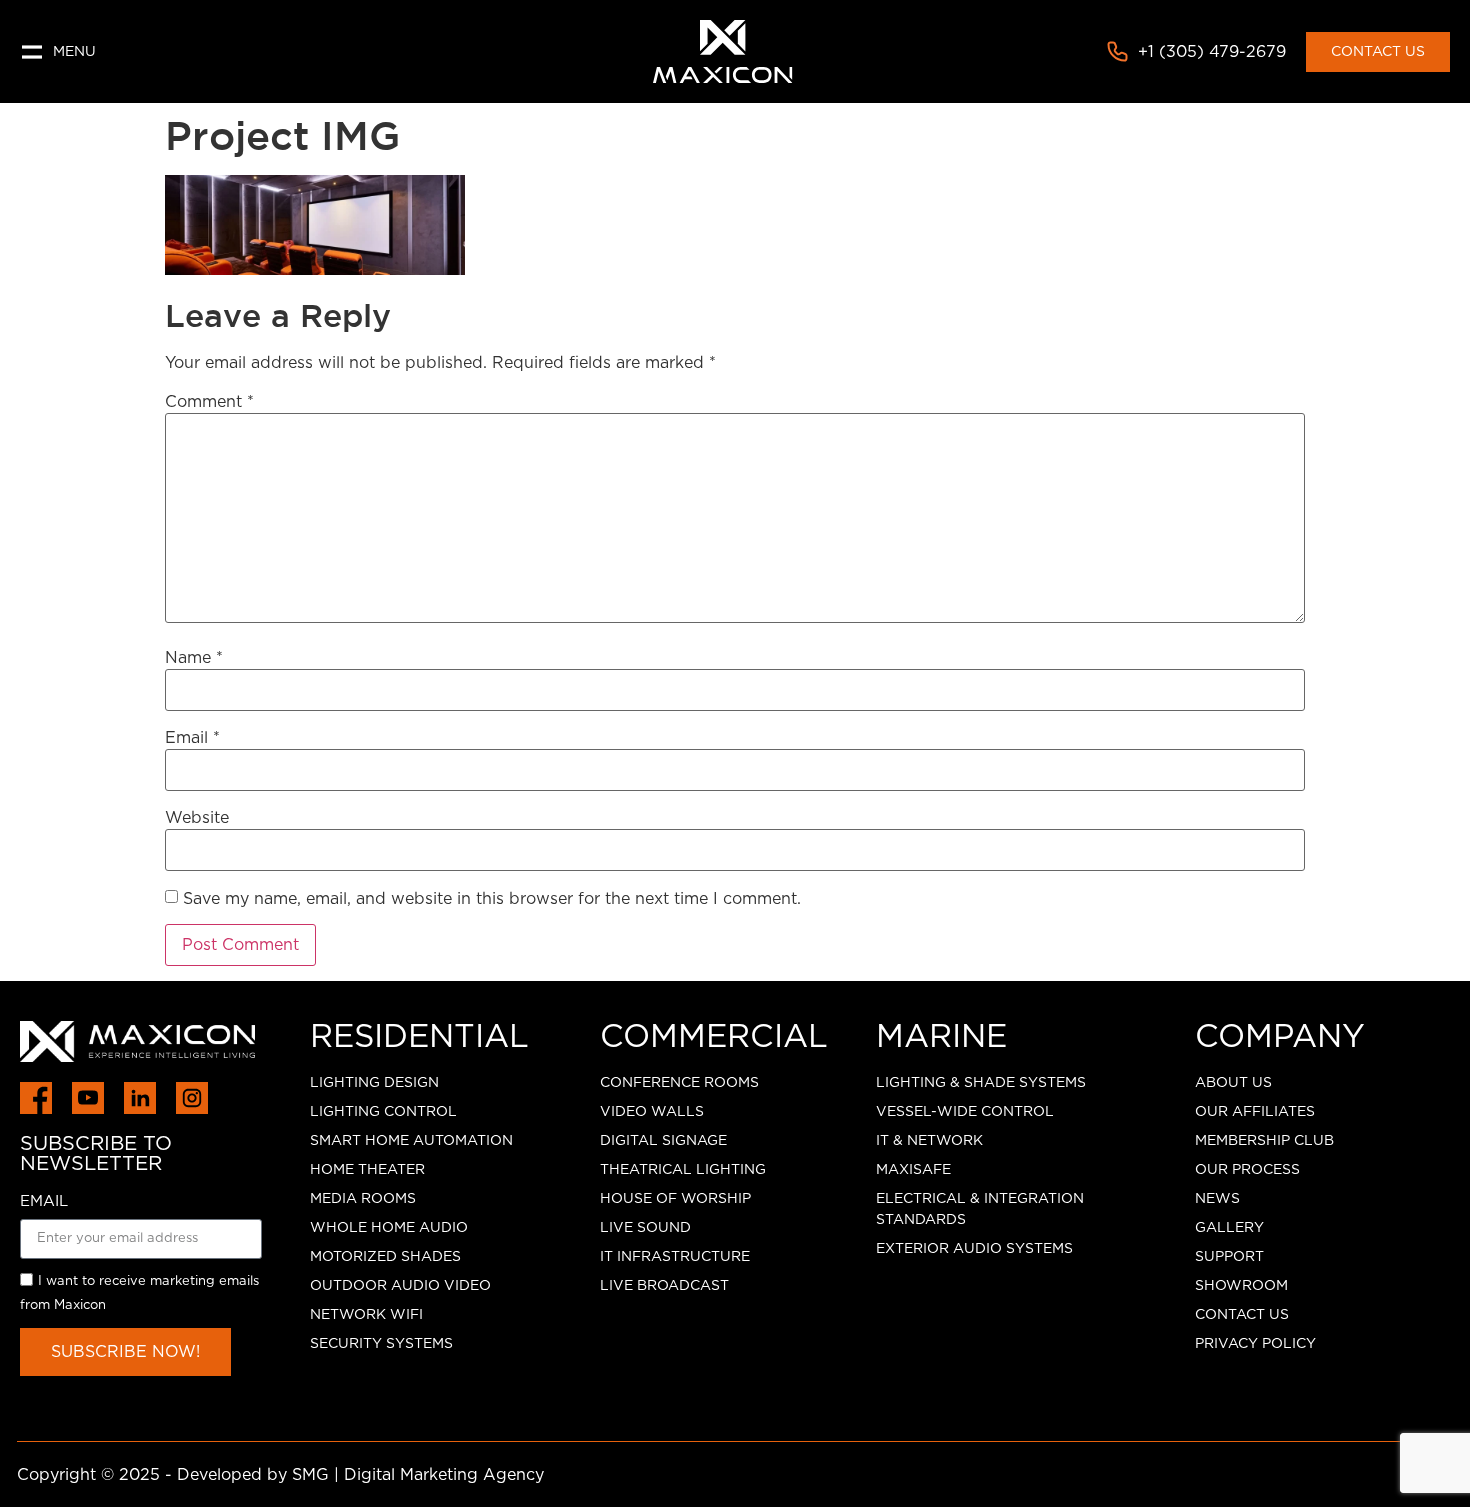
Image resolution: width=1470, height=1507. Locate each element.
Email (192, 738)
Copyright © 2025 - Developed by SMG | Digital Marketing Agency (280, 1475)
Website (197, 818)
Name (194, 658)
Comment (209, 402)
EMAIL (44, 1201)
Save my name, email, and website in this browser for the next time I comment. (492, 899)
